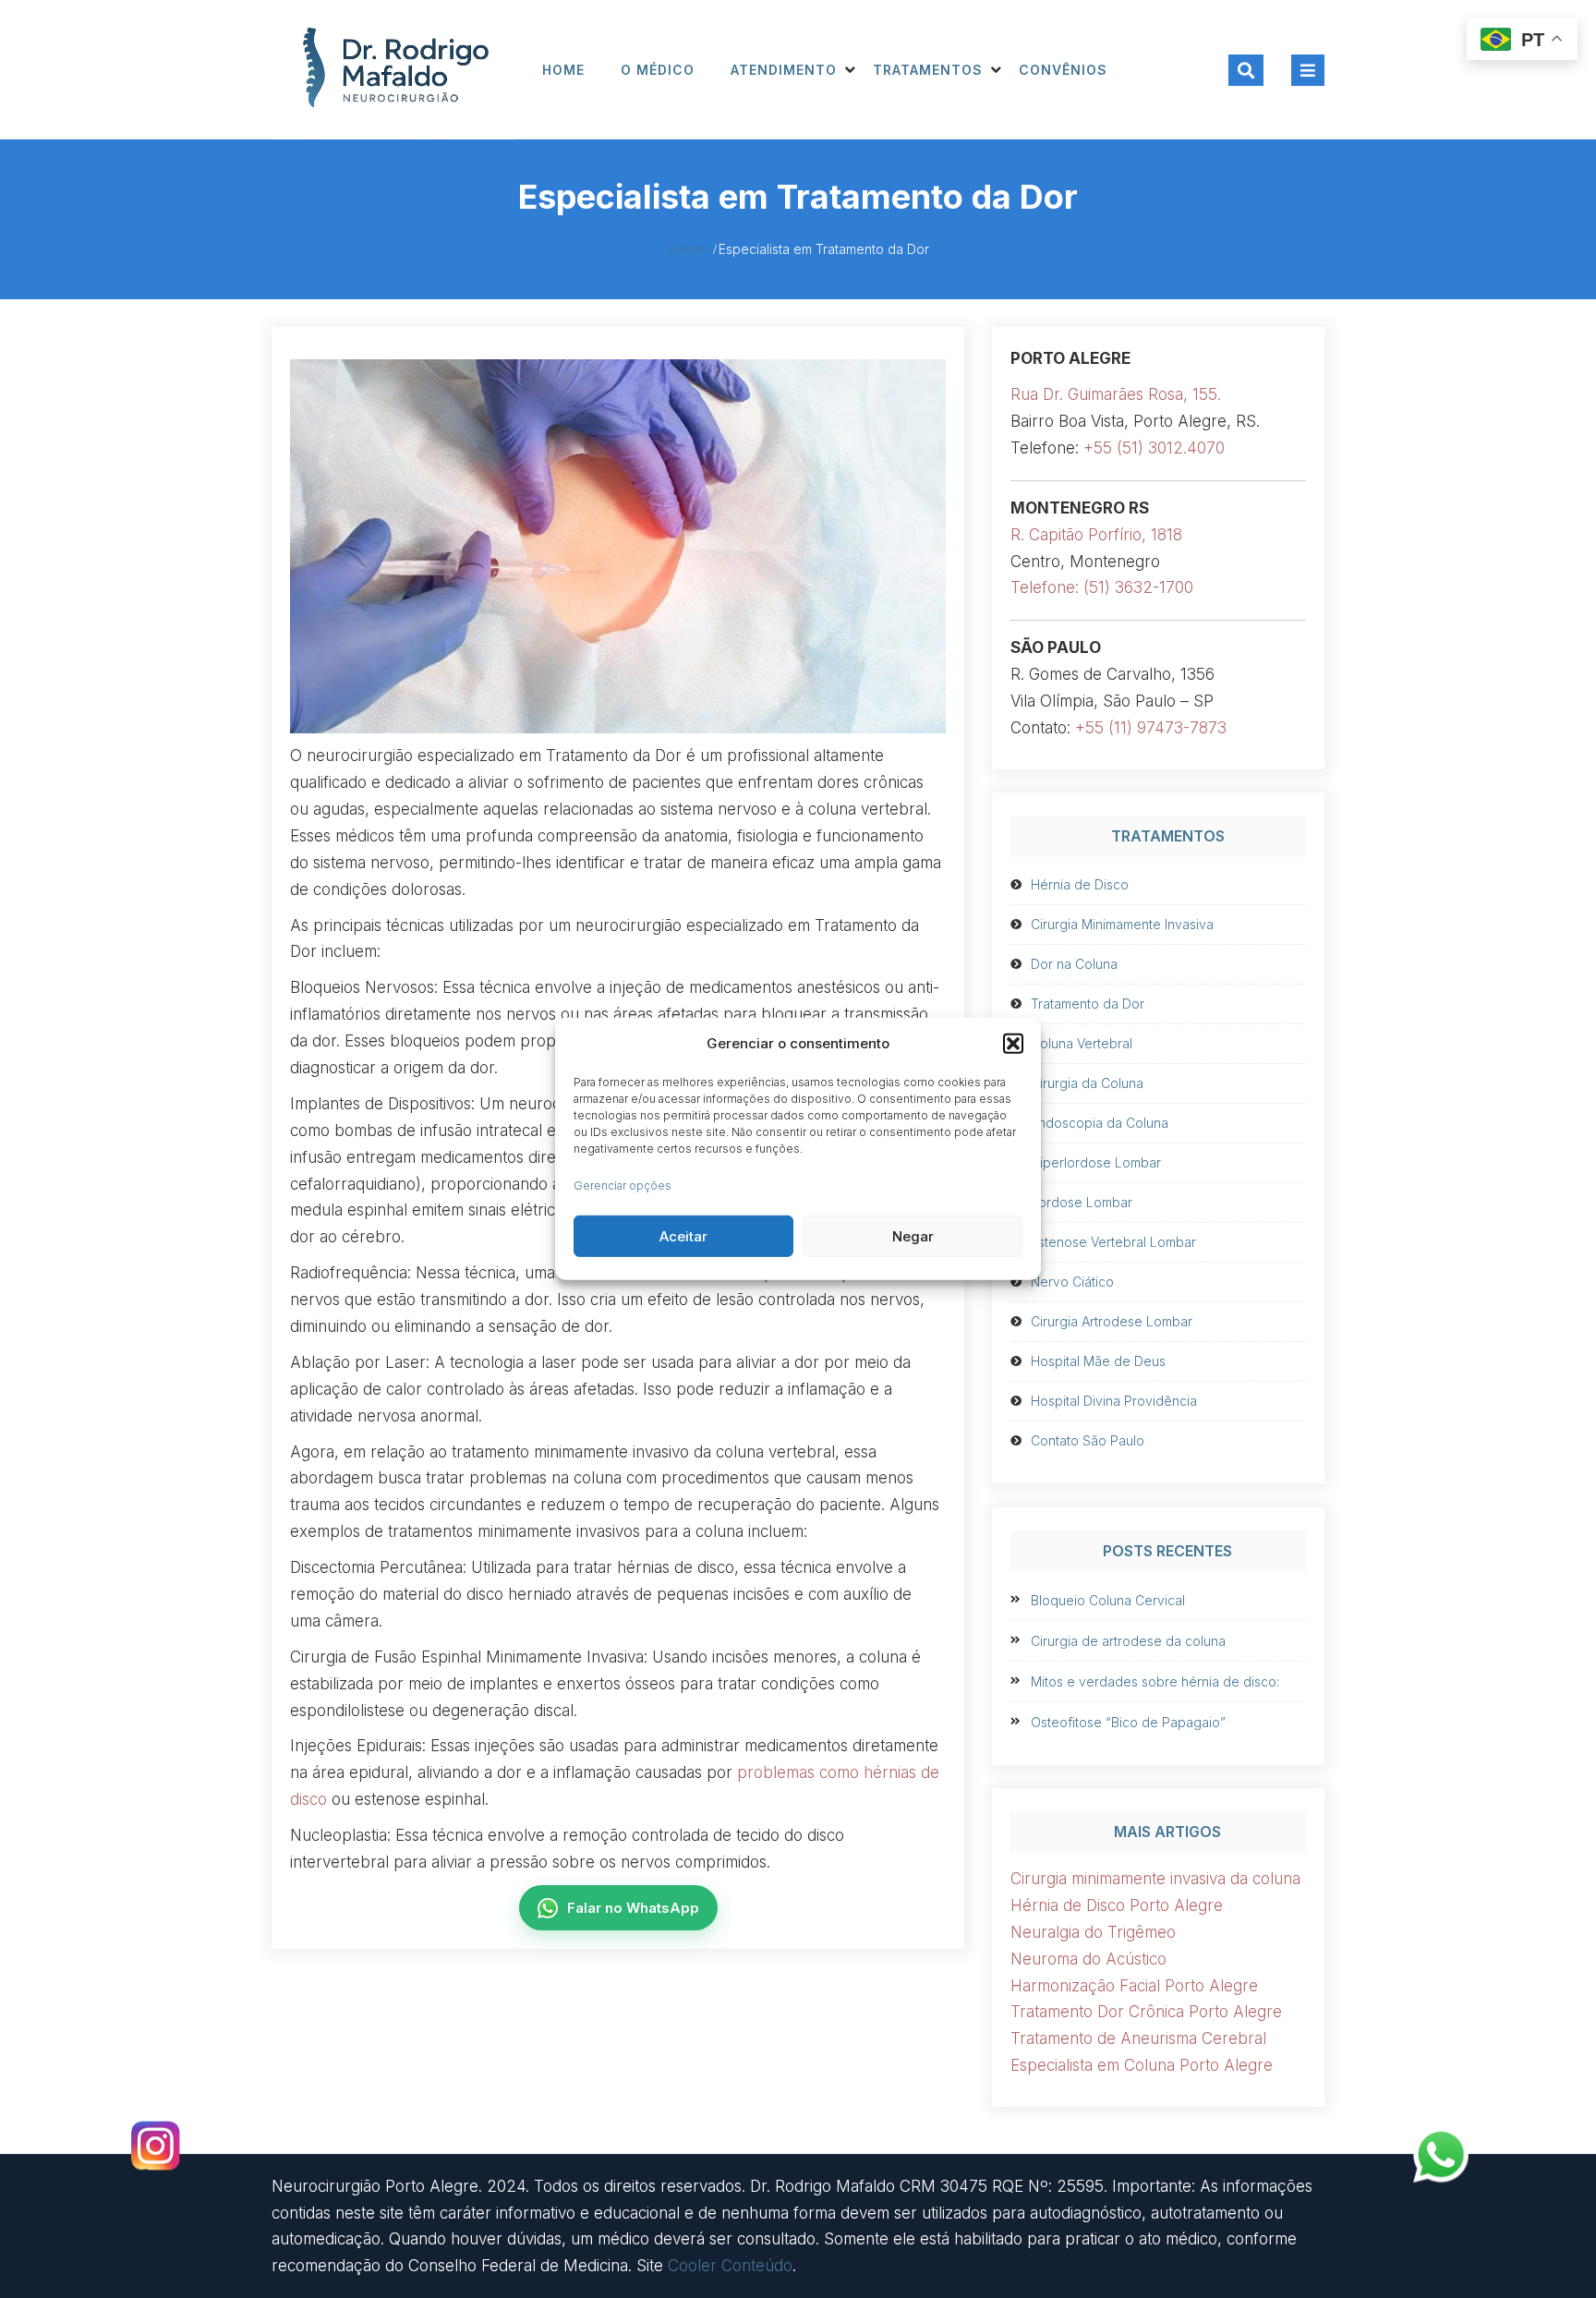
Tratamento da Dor (1088, 1004)
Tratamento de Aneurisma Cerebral (1138, 2038)
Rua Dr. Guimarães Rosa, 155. (1116, 394)
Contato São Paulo (1088, 1440)
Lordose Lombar (1082, 1202)
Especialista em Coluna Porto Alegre (1142, 2065)
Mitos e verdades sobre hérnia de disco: (1155, 1681)
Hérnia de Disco (1080, 884)
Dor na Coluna (1074, 964)
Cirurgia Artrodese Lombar (1112, 1321)
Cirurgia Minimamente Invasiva (1122, 924)
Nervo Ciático (1072, 1282)
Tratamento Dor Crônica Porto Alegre (1146, 2012)
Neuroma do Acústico (1088, 1959)
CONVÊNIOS (1063, 70)
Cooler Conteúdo (730, 2266)
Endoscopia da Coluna (1100, 1123)
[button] (1013, 1044)
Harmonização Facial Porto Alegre (1134, 1986)
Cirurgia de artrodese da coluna (1128, 1641)
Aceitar (683, 1236)
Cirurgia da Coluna (1087, 1083)
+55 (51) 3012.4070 (1154, 448)
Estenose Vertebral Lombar (1113, 1242)
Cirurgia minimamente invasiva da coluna (1155, 1879)
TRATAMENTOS (928, 70)
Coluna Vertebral (1082, 1043)
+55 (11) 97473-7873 (1151, 728)
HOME (563, 70)
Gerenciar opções (623, 1185)
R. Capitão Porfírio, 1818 (1096, 535)
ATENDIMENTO (784, 70)
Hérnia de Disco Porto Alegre (1117, 1905)
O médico (658, 70)
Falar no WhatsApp (633, 1908)
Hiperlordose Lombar (1096, 1162)
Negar (913, 1236)
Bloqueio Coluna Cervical (1108, 1600)
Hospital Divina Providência (1114, 1401)
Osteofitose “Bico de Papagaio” (1128, 1722)
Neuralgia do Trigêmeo (1093, 1932)
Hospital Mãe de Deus (1098, 1361)
